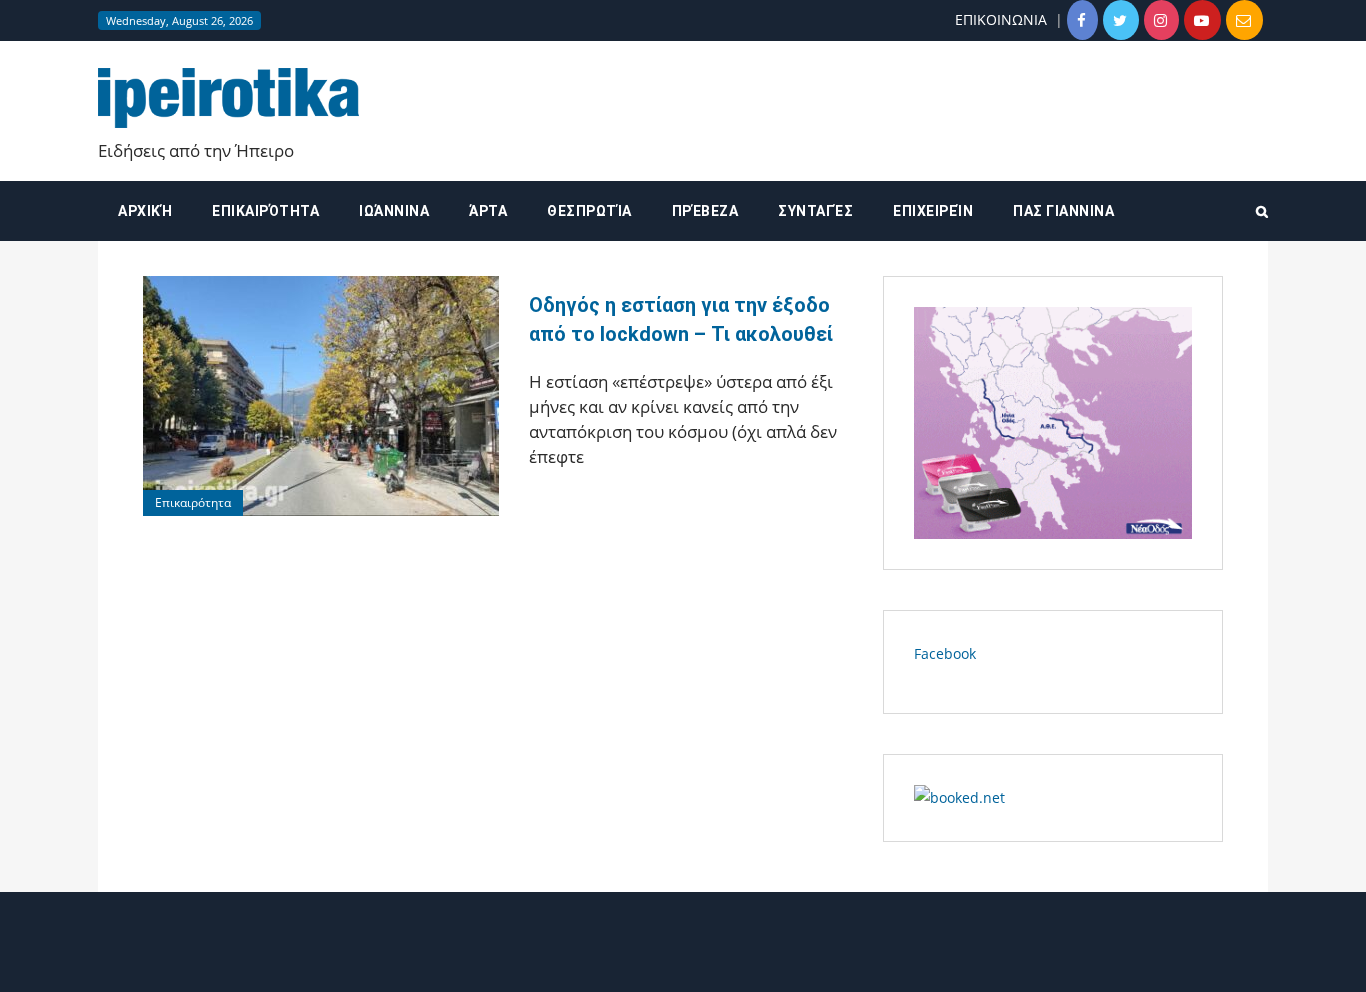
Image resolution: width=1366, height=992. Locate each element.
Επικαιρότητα (265, 211)
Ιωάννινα (394, 211)
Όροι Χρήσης (683, 959)
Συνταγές (815, 211)
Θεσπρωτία (589, 211)
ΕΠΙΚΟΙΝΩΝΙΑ (1001, 19)
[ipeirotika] (228, 97)
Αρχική (145, 211)
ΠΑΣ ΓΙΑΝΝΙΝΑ (1063, 211)
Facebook (945, 653)
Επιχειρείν (933, 211)
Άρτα (488, 211)
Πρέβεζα (705, 211)
